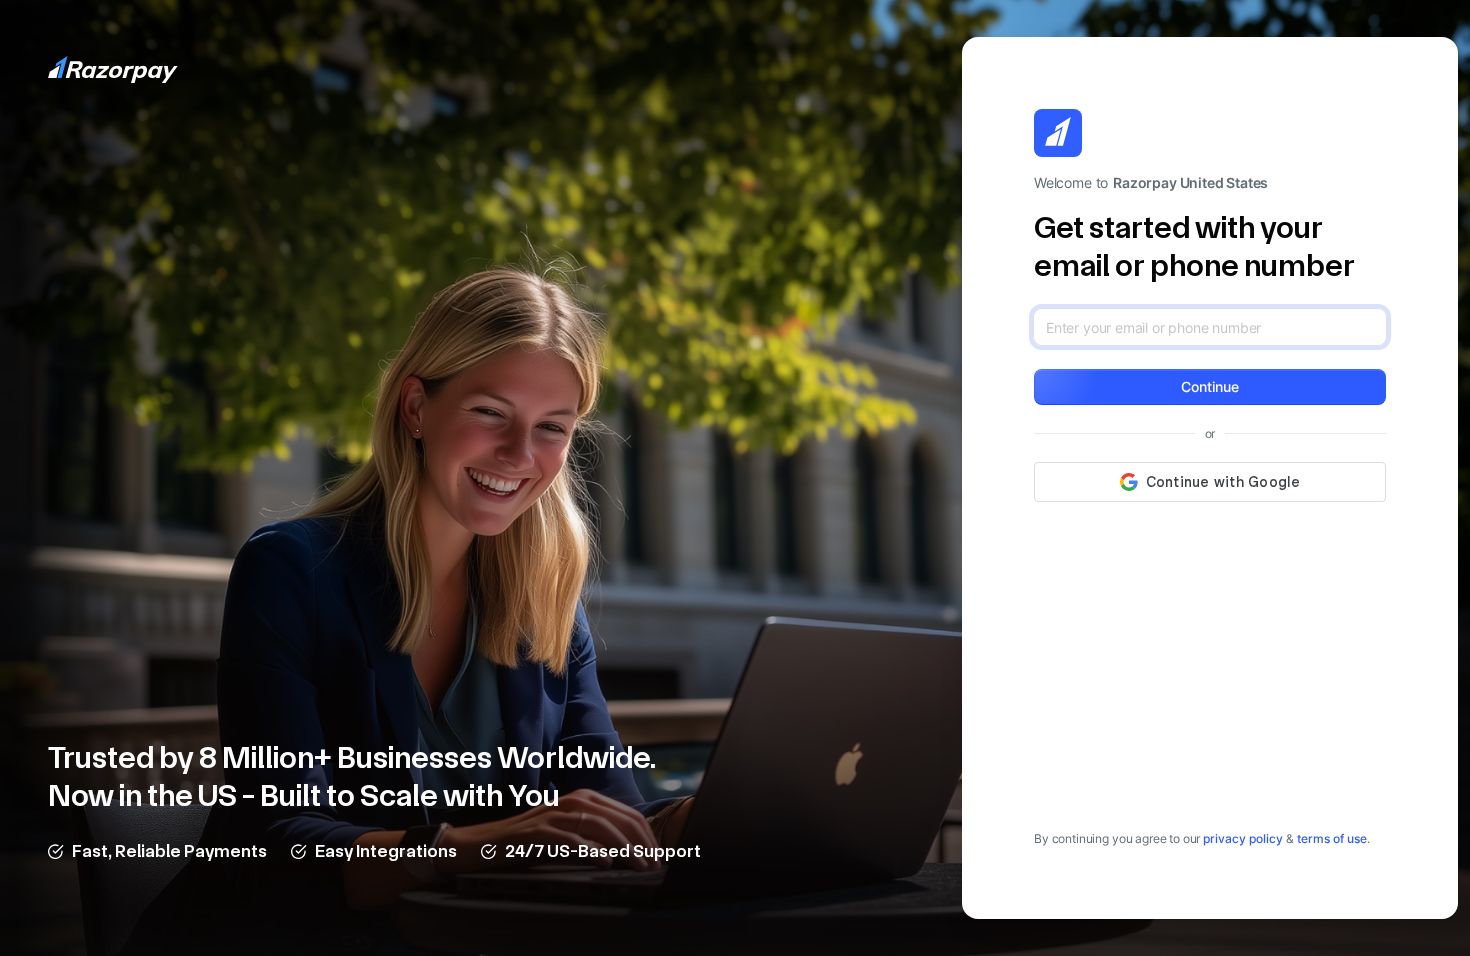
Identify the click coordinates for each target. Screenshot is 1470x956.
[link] (1243, 838)
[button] (1210, 387)
